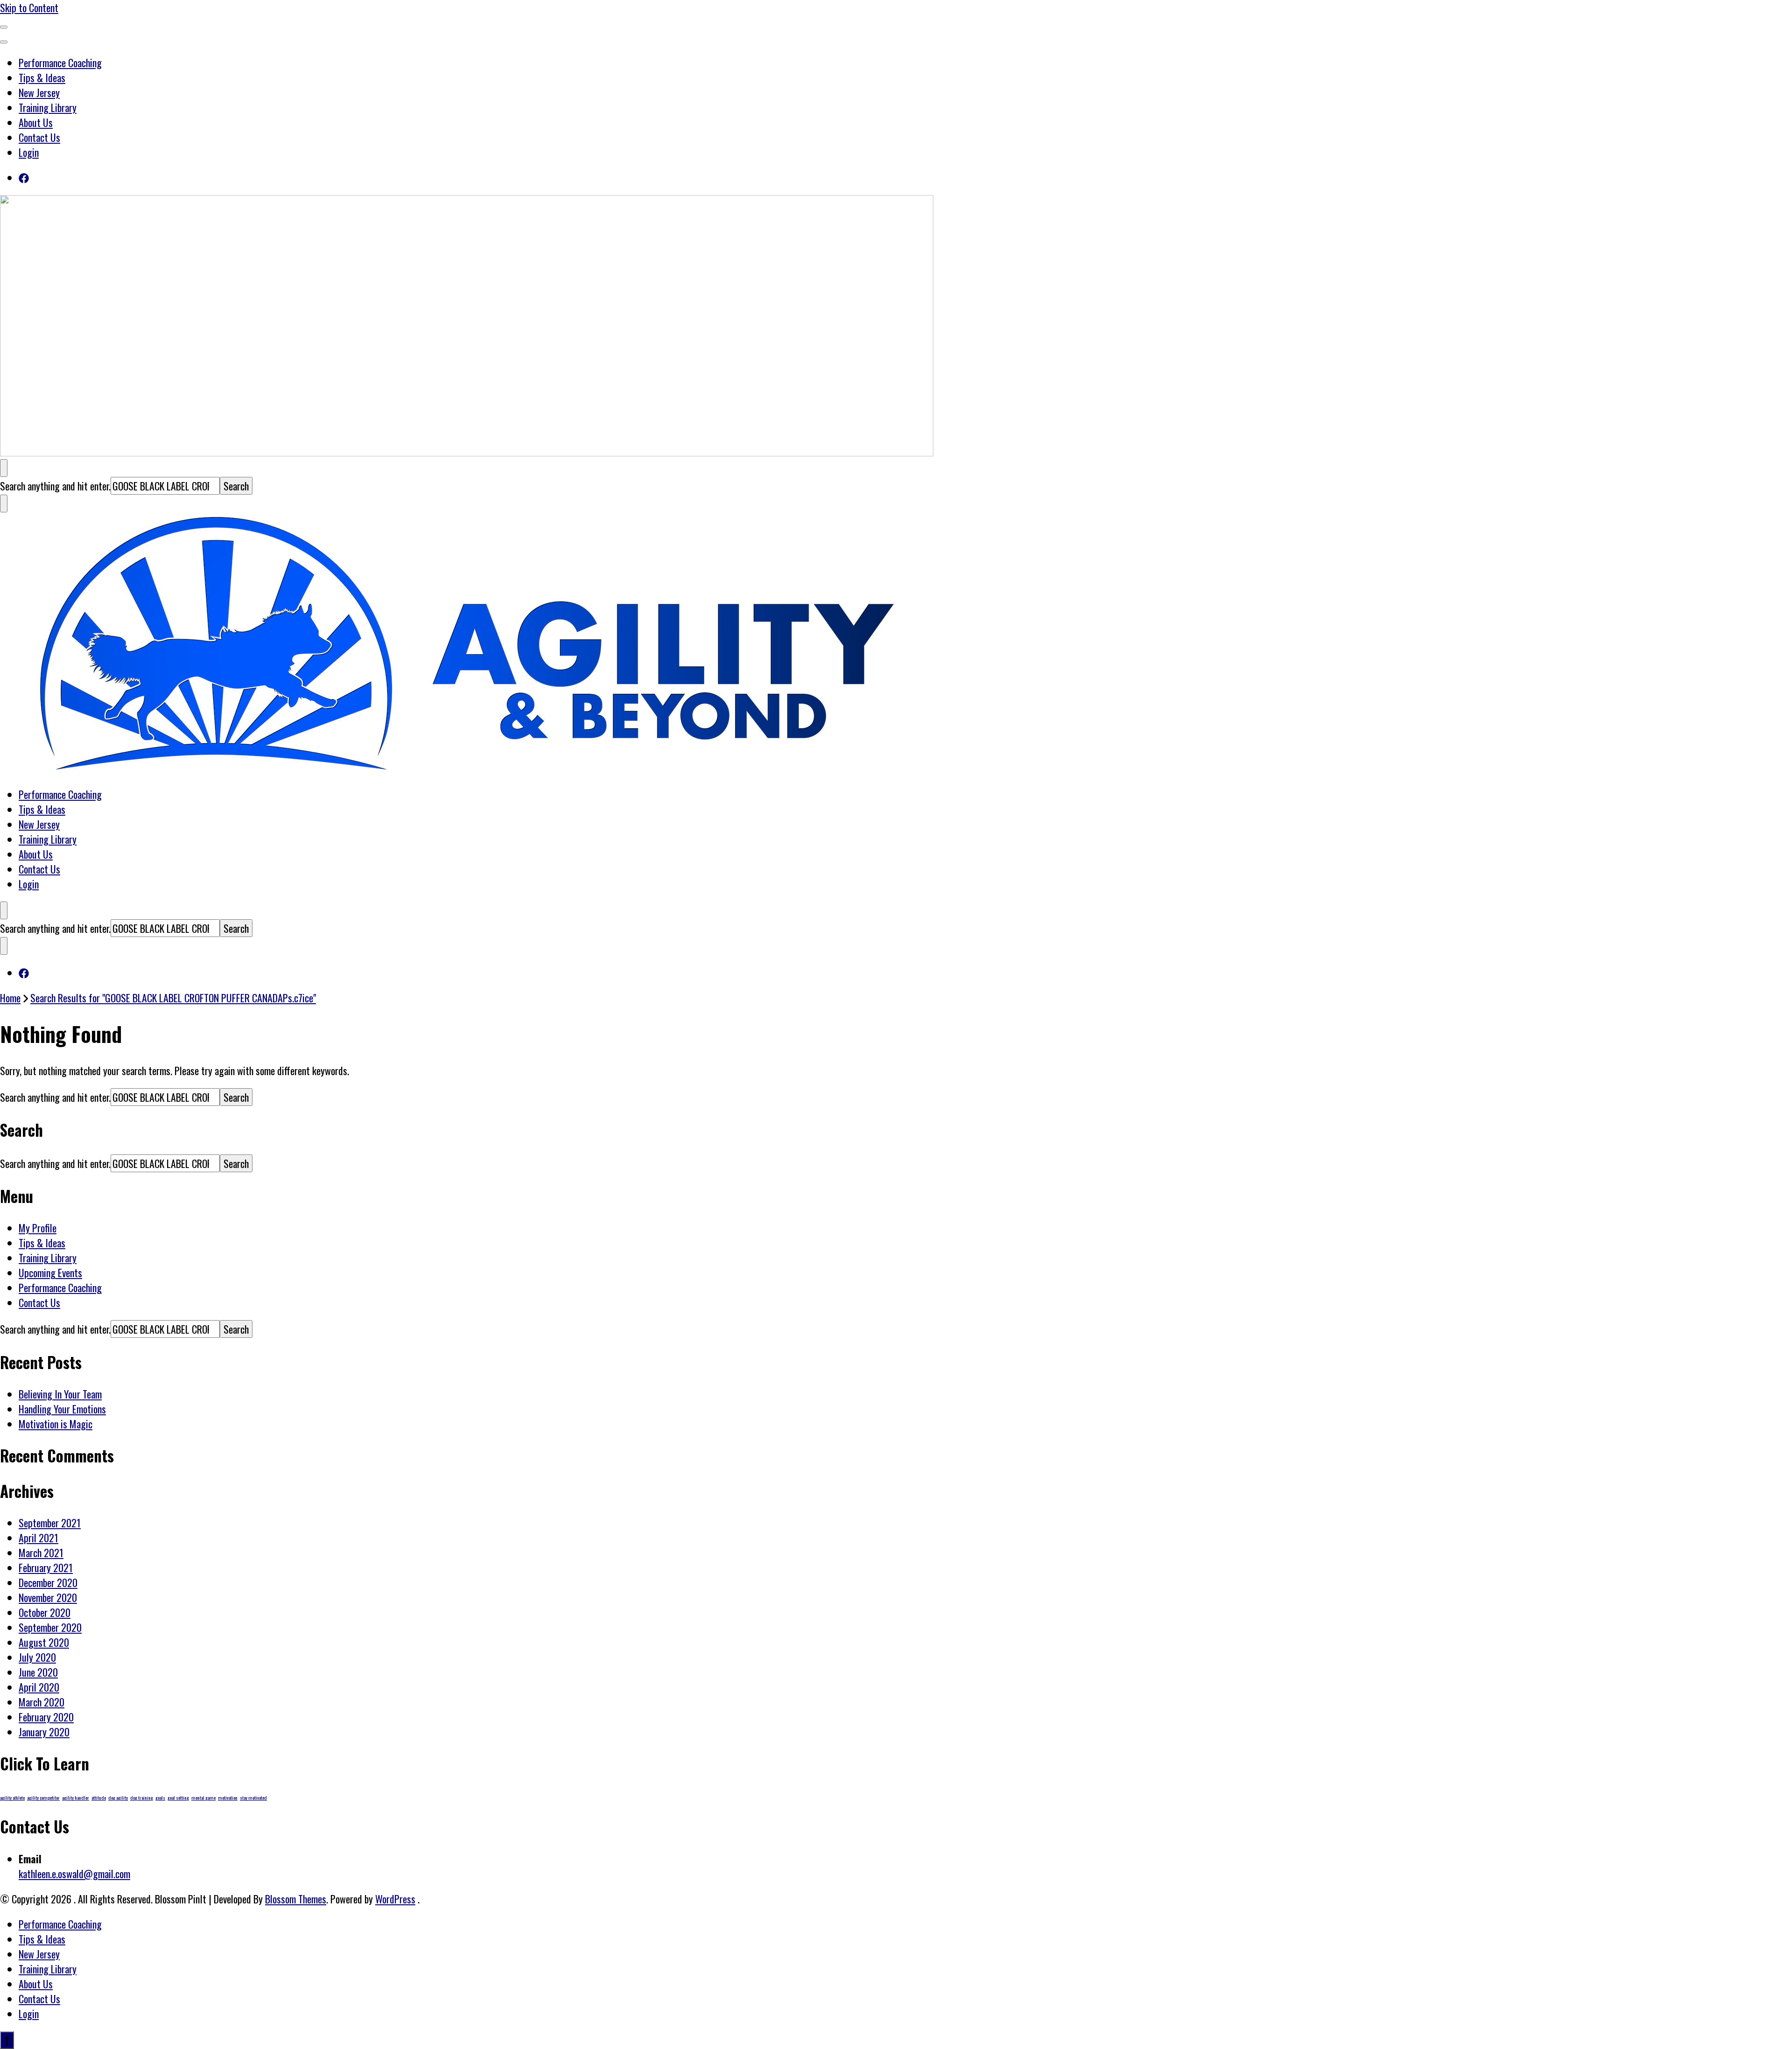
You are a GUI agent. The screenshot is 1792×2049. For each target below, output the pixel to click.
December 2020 (48, 1582)
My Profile (38, 1228)
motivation (228, 1797)
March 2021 (41, 1552)
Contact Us (39, 137)
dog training (142, 1797)
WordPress (395, 1899)
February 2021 (46, 1567)
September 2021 (50, 1523)
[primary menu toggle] (4, 27)
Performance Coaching (60, 63)
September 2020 (50, 1627)
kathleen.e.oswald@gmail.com (74, 1874)
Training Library (48, 107)
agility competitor (43, 1797)
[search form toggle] (4, 468)
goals (160, 1797)
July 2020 (37, 1657)
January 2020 (44, 1732)
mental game (203, 1797)
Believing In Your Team (60, 1394)
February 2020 (46, 1717)
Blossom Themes (296, 1899)
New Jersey (39, 92)
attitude (99, 1797)
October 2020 (45, 1612)
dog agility (118, 1797)
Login (29, 152)
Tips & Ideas (42, 77)
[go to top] (7, 2040)
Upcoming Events (50, 1273)
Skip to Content (29, 7)
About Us (36, 122)
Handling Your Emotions (62, 1409)
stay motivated (253, 1797)
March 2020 (42, 1702)
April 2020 (39, 1687)
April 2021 (38, 1538)
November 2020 (48, 1597)
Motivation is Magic (56, 1424)
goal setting (178, 1797)
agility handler (76, 1797)
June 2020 (38, 1672)
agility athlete (12, 1797)
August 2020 (44, 1642)
